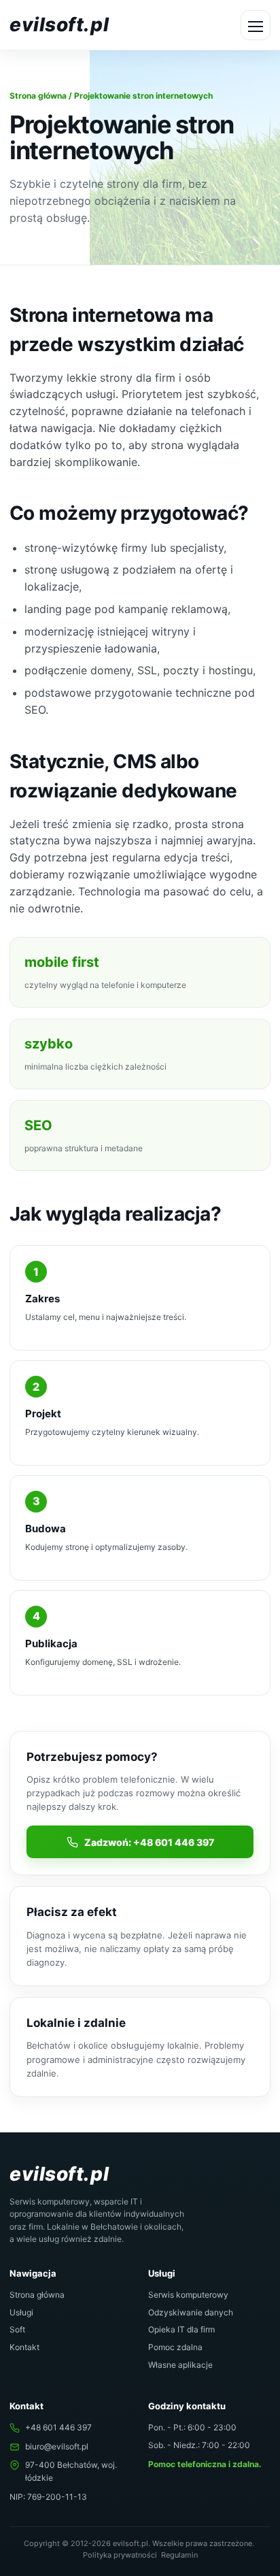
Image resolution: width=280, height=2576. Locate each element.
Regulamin (179, 2555)
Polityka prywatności (120, 2555)
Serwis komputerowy (188, 2295)
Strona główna (38, 96)
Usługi (21, 2312)
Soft (17, 2329)
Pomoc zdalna (175, 2347)
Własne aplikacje (180, 2365)
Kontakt (24, 2347)
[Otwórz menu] (256, 25)
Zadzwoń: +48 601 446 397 (149, 1842)
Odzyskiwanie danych (191, 2312)
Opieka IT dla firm (181, 2329)
